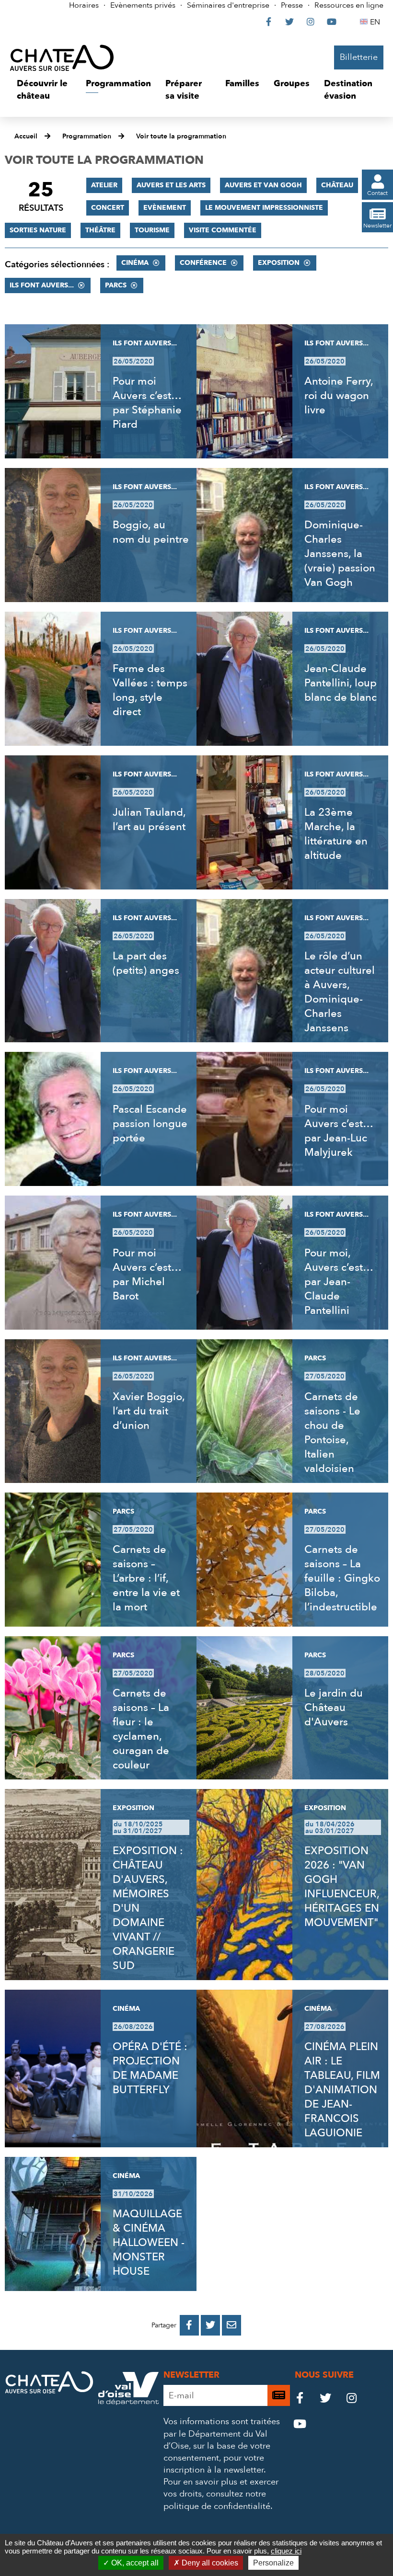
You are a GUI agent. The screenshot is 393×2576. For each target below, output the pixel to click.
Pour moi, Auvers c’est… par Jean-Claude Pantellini (339, 1282)
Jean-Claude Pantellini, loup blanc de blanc (341, 683)
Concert (108, 208)
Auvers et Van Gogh (263, 185)
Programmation (87, 136)
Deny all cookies (209, 2563)
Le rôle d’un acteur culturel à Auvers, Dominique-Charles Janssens (340, 992)
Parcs (116, 285)
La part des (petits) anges (146, 963)
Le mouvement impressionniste (264, 208)
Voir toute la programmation (181, 136)
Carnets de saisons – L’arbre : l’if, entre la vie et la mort (146, 1578)
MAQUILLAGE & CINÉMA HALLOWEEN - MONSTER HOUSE (149, 2243)
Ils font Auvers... (42, 285)
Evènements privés (143, 5)
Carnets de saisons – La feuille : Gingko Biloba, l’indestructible (342, 1578)
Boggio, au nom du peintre (151, 532)
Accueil (26, 136)
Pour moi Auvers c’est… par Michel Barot (147, 1275)
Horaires (84, 5)
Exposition (279, 263)
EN (376, 22)
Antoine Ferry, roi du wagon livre (339, 396)
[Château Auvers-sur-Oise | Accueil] (62, 57)
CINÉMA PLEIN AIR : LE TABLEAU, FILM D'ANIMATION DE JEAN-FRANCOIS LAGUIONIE (342, 2090)
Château (337, 185)
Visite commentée (223, 230)
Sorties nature (38, 230)
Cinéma (135, 263)
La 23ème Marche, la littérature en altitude (336, 834)
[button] (44, 90)
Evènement (165, 208)
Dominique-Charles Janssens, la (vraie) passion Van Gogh (340, 554)
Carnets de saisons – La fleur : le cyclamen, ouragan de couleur (141, 1729)
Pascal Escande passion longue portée (150, 1124)
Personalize (273, 2563)
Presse (292, 5)
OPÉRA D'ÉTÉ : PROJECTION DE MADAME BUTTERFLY (150, 2068)
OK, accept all (134, 2563)
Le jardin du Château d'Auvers (334, 1708)
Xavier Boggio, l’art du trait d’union (149, 1411)
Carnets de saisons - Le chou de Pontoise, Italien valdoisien (332, 1433)
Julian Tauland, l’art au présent (149, 820)
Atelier (104, 185)
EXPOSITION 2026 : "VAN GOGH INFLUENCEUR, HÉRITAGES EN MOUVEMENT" (342, 1887)
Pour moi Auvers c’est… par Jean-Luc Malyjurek (339, 1131)
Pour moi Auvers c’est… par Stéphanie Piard (147, 403)
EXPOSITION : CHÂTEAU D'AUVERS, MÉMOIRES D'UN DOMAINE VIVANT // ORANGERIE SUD (148, 1908)
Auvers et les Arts (171, 185)
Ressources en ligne (349, 5)
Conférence (203, 263)
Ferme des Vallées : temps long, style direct (150, 690)
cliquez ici (286, 2551)
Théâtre (100, 230)
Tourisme (152, 230)
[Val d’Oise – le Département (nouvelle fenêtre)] (128, 2402)
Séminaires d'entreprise (228, 5)
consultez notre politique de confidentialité (217, 2500)
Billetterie (359, 57)
